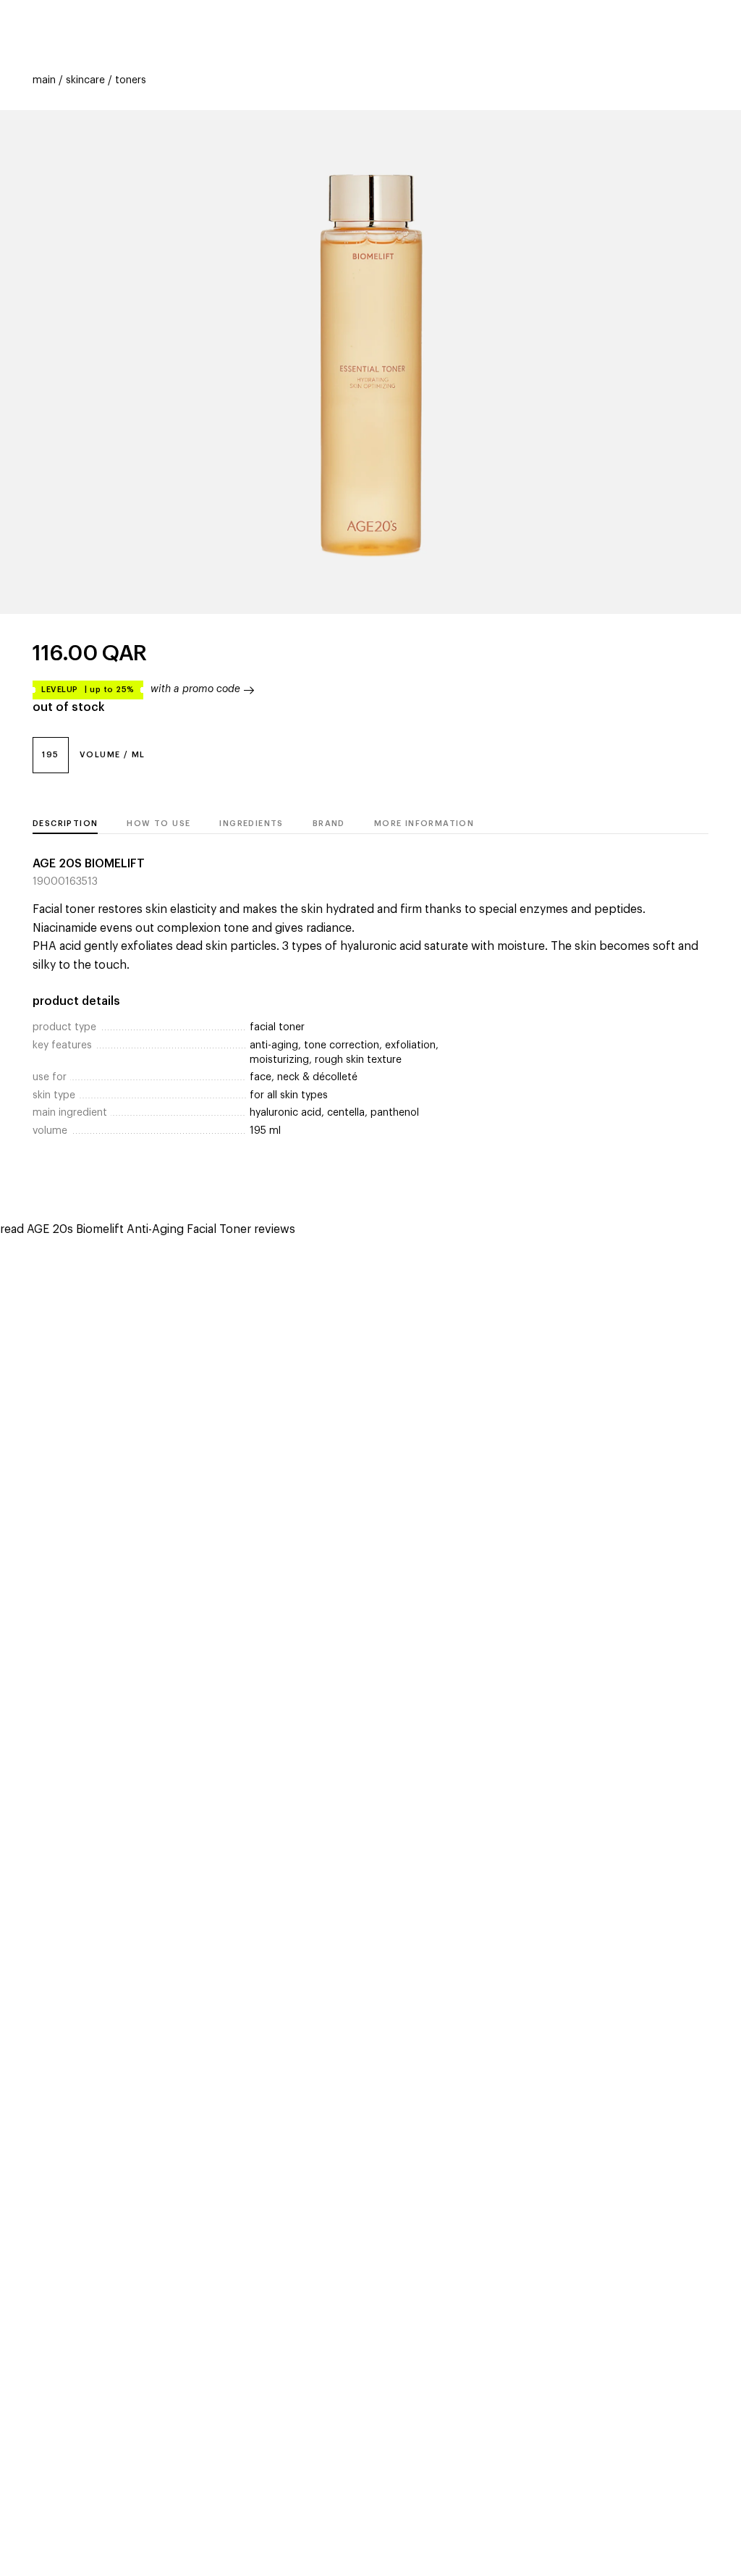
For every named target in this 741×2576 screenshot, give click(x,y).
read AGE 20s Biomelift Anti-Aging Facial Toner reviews (148, 1229)
